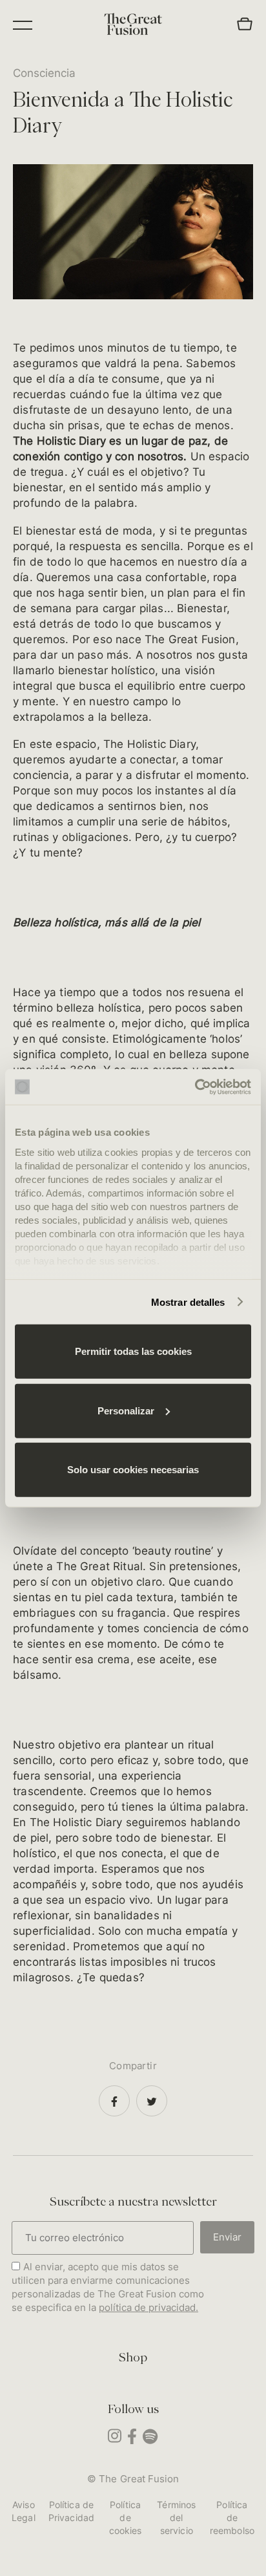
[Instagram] (115, 2439)
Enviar (227, 2237)
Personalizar (126, 1410)
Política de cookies (126, 2517)
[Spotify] (150, 2440)
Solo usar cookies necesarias (133, 1470)
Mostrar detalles (188, 1302)
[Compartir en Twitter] (152, 2101)
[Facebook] (114, 2101)
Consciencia (44, 73)
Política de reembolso (232, 2517)
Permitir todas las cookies (133, 1351)
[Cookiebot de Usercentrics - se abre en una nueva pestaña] (195, 1087)
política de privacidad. (148, 2307)
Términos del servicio (176, 2517)
